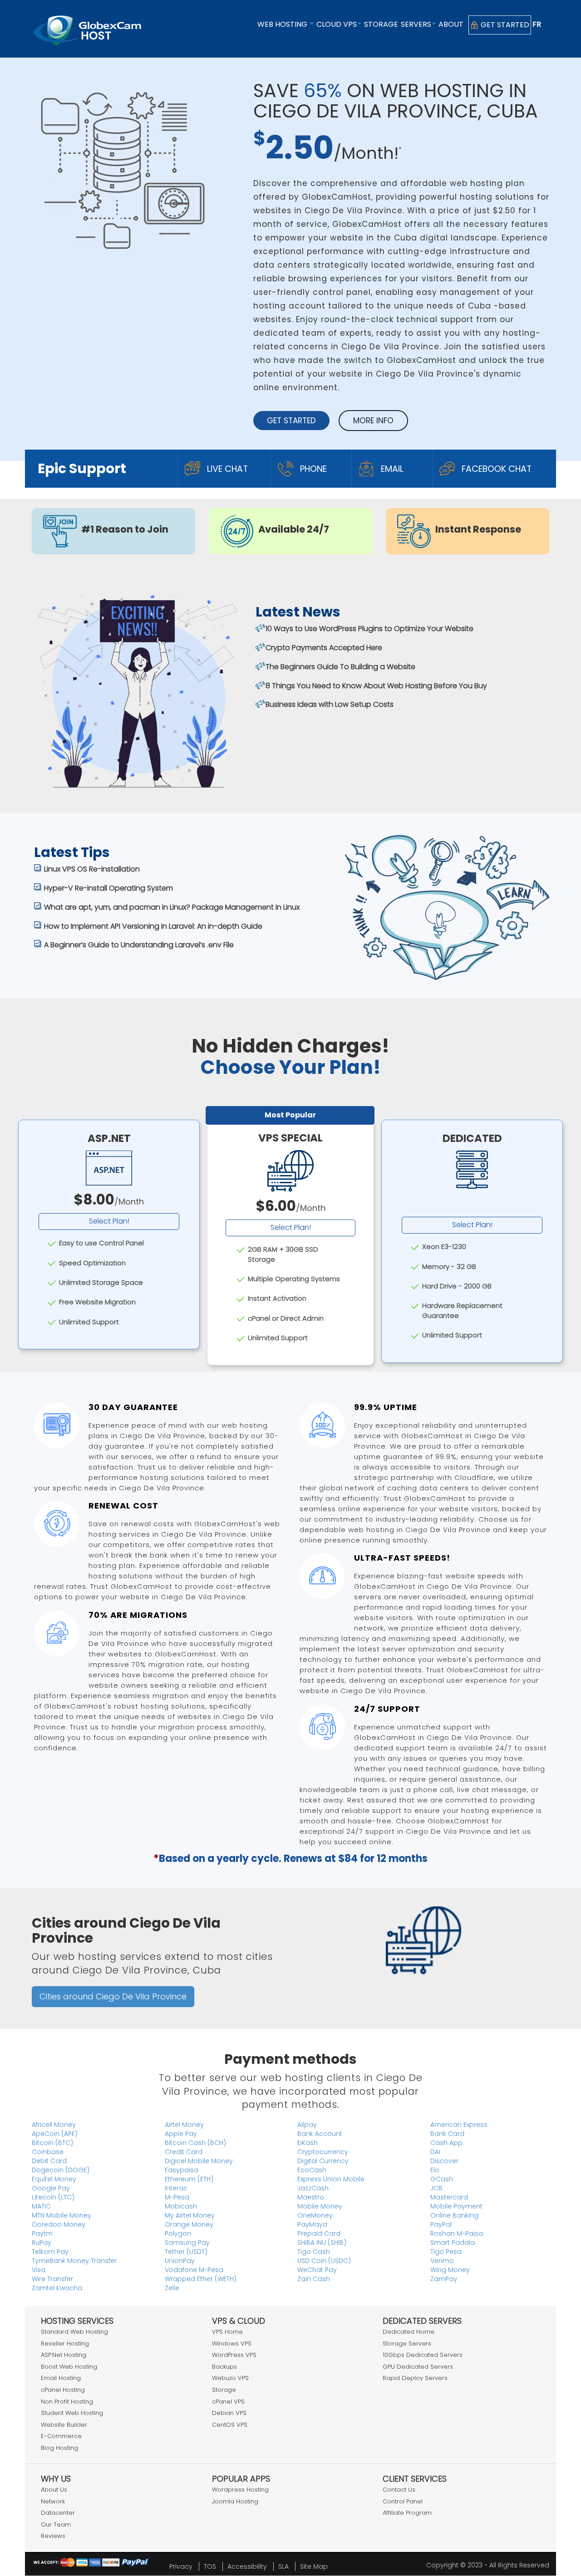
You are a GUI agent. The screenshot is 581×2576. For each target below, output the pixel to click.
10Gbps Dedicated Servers (423, 2355)
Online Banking (454, 2215)
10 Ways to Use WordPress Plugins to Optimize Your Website (369, 629)
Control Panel (403, 2501)
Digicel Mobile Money (199, 2161)
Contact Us (399, 2490)
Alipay (307, 2125)
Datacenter (58, 2513)
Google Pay (51, 2188)
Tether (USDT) (186, 2252)
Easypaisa (182, 2170)
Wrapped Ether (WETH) (201, 2279)
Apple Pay (181, 2134)
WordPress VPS (234, 2355)
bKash (308, 2143)
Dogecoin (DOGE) (61, 2170)
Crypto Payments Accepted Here (324, 648)
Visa (39, 2270)
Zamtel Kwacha (57, 2288)
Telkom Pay (50, 2252)
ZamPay (444, 2279)
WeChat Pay (317, 2270)
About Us (54, 2490)
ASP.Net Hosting (64, 2355)
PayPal (441, 2224)
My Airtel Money (190, 2215)
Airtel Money (184, 2125)
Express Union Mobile (331, 2179)
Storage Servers (407, 2343)
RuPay (42, 2243)
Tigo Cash (314, 2252)
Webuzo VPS (230, 2378)
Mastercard (449, 2197)
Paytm (42, 2233)
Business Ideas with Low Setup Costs (330, 704)
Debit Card (49, 2161)
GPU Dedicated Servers (418, 2367)
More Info (373, 421)
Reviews (53, 2536)
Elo (435, 2170)
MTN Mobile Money (62, 2215)
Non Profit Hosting (67, 2402)
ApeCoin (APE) (55, 2134)
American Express (459, 2125)
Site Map (314, 2566)
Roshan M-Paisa (457, 2233)
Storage (381, 24)
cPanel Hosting (63, 2390)
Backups (224, 2367)
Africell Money (54, 2125)
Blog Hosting (59, 2448)
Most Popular (290, 1115)
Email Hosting (61, 2378)
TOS (210, 2566)
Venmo (442, 2261)
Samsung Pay (187, 2243)
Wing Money (450, 2270)
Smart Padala (453, 2243)
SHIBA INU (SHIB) (322, 2243)
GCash (442, 2179)
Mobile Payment (456, 2206)
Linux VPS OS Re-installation (92, 869)
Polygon (178, 2233)
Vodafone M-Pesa (194, 2270)
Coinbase (48, 2152)
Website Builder (64, 2425)
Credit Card (184, 2152)
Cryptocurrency (323, 2152)
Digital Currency (323, 2161)
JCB (436, 2188)
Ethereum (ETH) (189, 2179)
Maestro (311, 2197)
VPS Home (227, 2332)
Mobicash (181, 2206)
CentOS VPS (230, 2425)
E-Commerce (61, 2436)
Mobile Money (320, 2206)
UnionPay (180, 2261)
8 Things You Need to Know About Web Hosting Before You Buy (376, 686)
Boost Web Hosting (69, 2367)
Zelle (172, 2288)
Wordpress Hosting (240, 2490)
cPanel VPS (228, 2402)
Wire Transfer (52, 2279)
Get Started (504, 25)
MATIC (41, 2206)
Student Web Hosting (72, 2413)
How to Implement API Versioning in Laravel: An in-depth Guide (153, 926)
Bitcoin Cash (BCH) (195, 2143)
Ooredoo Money (59, 2224)
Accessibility (247, 2566)
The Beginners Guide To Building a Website (340, 667)
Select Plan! (109, 1221)
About (451, 24)
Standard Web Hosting (74, 2332)
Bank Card (447, 2134)
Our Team (56, 2525)
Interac (176, 2188)
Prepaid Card (319, 2233)
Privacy (181, 2566)
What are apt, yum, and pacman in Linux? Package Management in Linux (172, 907)
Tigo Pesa (446, 2252)
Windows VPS (232, 2343)
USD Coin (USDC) (324, 2261)
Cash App (446, 2143)
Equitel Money (54, 2179)
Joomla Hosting (235, 2501)
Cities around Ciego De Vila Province (113, 1996)
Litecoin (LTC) (53, 2197)
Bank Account (320, 2134)
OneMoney (315, 2215)
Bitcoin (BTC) (52, 2143)
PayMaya (312, 2224)
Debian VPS (229, 2413)
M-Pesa (177, 2197)
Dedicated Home (409, 2332)
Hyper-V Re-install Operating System (108, 888)
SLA (283, 2566)
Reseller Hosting (65, 2343)
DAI (435, 2152)
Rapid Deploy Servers (415, 2378)
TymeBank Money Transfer (74, 2261)
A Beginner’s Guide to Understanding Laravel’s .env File (139, 945)
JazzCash (313, 2188)
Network (53, 2501)
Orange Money (189, 2224)
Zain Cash (314, 2279)
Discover (444, 2161)
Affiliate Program (407, 2513)
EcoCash (312, 2170)
